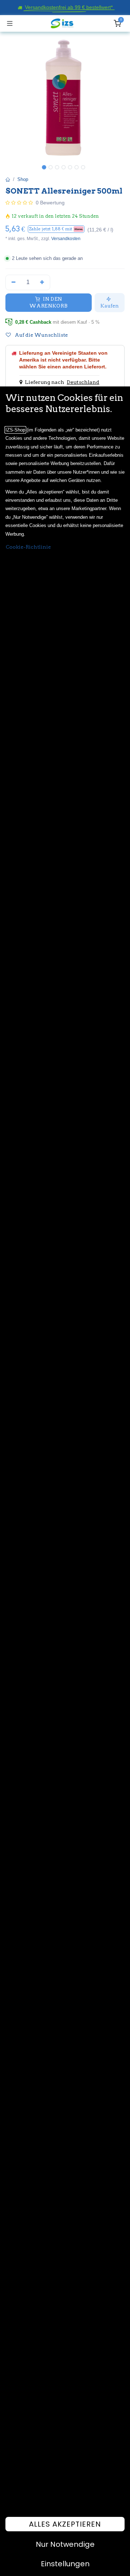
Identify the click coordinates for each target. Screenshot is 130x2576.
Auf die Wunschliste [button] (41, 335)
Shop (23, 179)
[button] (56, 229)
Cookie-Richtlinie (28, 547)
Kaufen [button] (110, 306)
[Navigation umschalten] (10, 23)
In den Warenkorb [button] (48, 302)
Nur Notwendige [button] (65, 2544)
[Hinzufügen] (42, 282)
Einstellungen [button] (65, 2564)
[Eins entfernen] (14, 282)
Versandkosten (66, 239)
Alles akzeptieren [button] (65, 2524)
